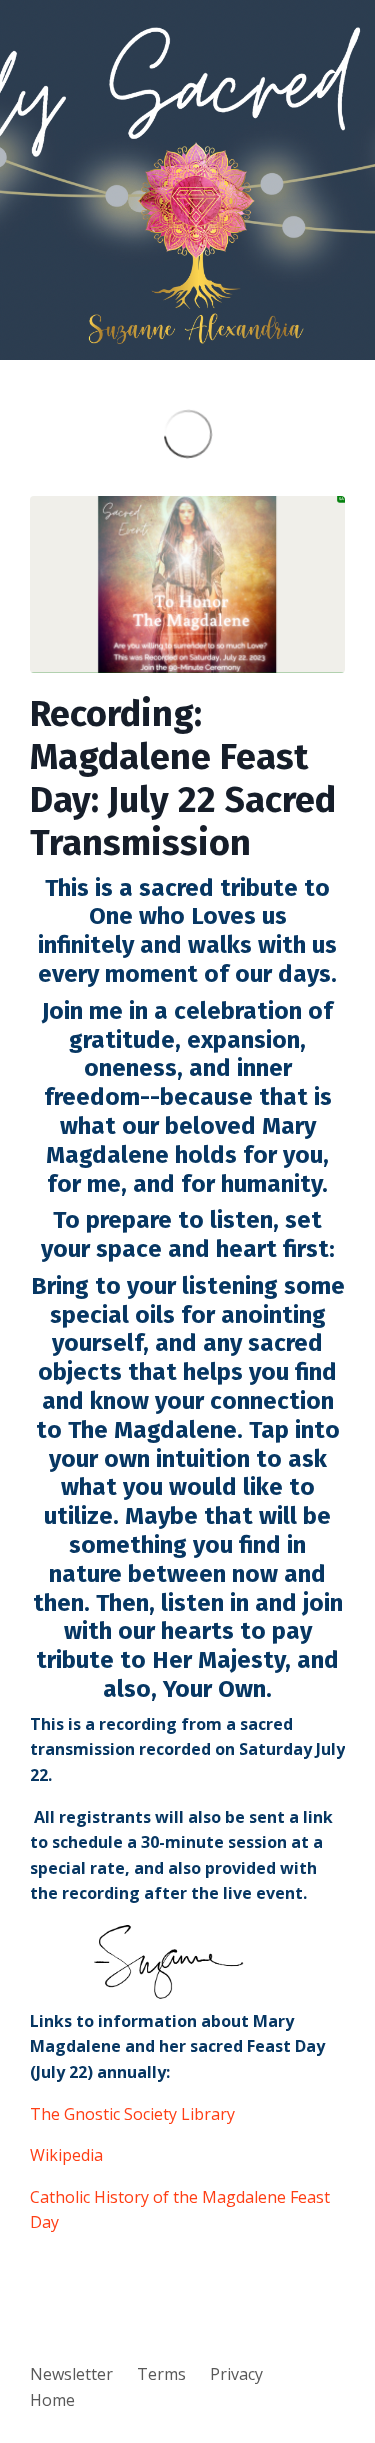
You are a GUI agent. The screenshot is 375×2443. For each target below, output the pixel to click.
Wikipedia (66, 2155)
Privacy (236, 2374)
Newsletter (71, 2374)
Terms (161, 2374)
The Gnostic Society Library (132, 2114)
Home (52, 2400)
